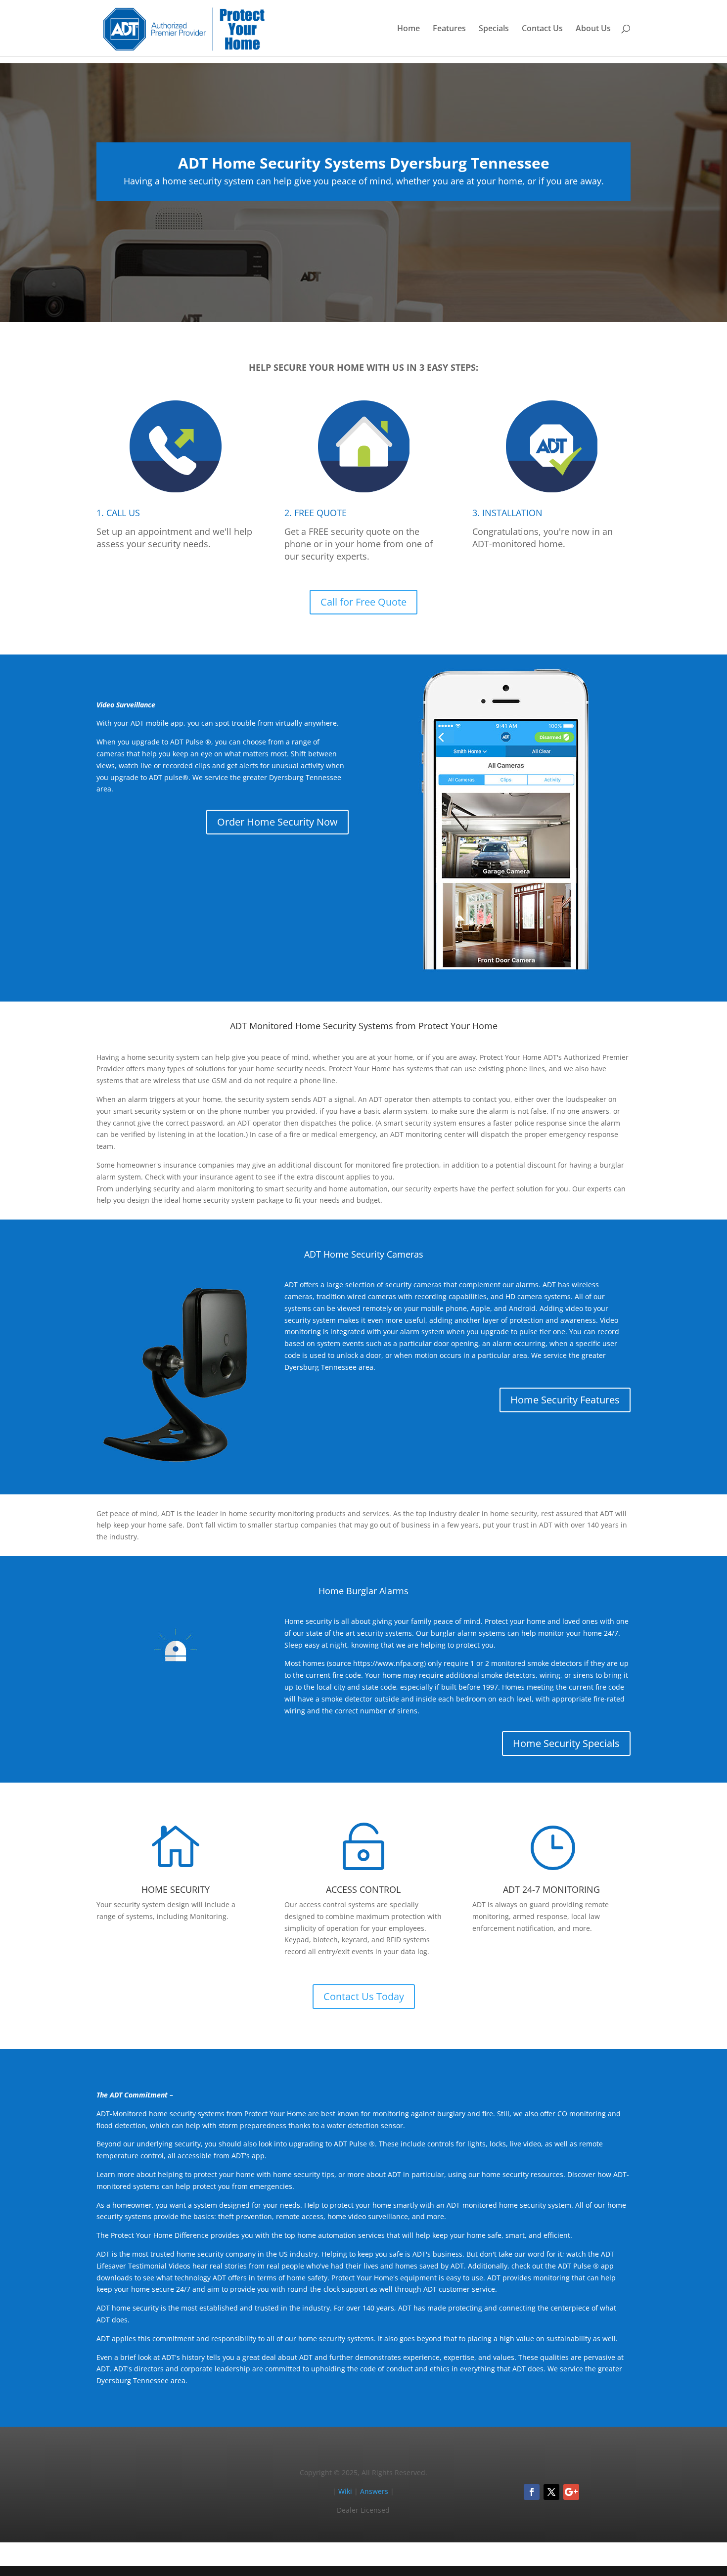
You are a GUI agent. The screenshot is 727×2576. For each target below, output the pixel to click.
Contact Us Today (364, 1996)
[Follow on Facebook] (532, 2492)
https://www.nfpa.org (388, 1663)
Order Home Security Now (277, 822)
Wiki (345, 2491)
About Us (593, 29)
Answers (374, 2491)
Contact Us (542, 29)
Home (409, 29)
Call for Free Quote (363, 602)
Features (449, 29)
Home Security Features (565, 1400)
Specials (494, 29)
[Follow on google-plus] (571, 2492)
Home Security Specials (566, 1743)
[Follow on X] (551, 2492)
